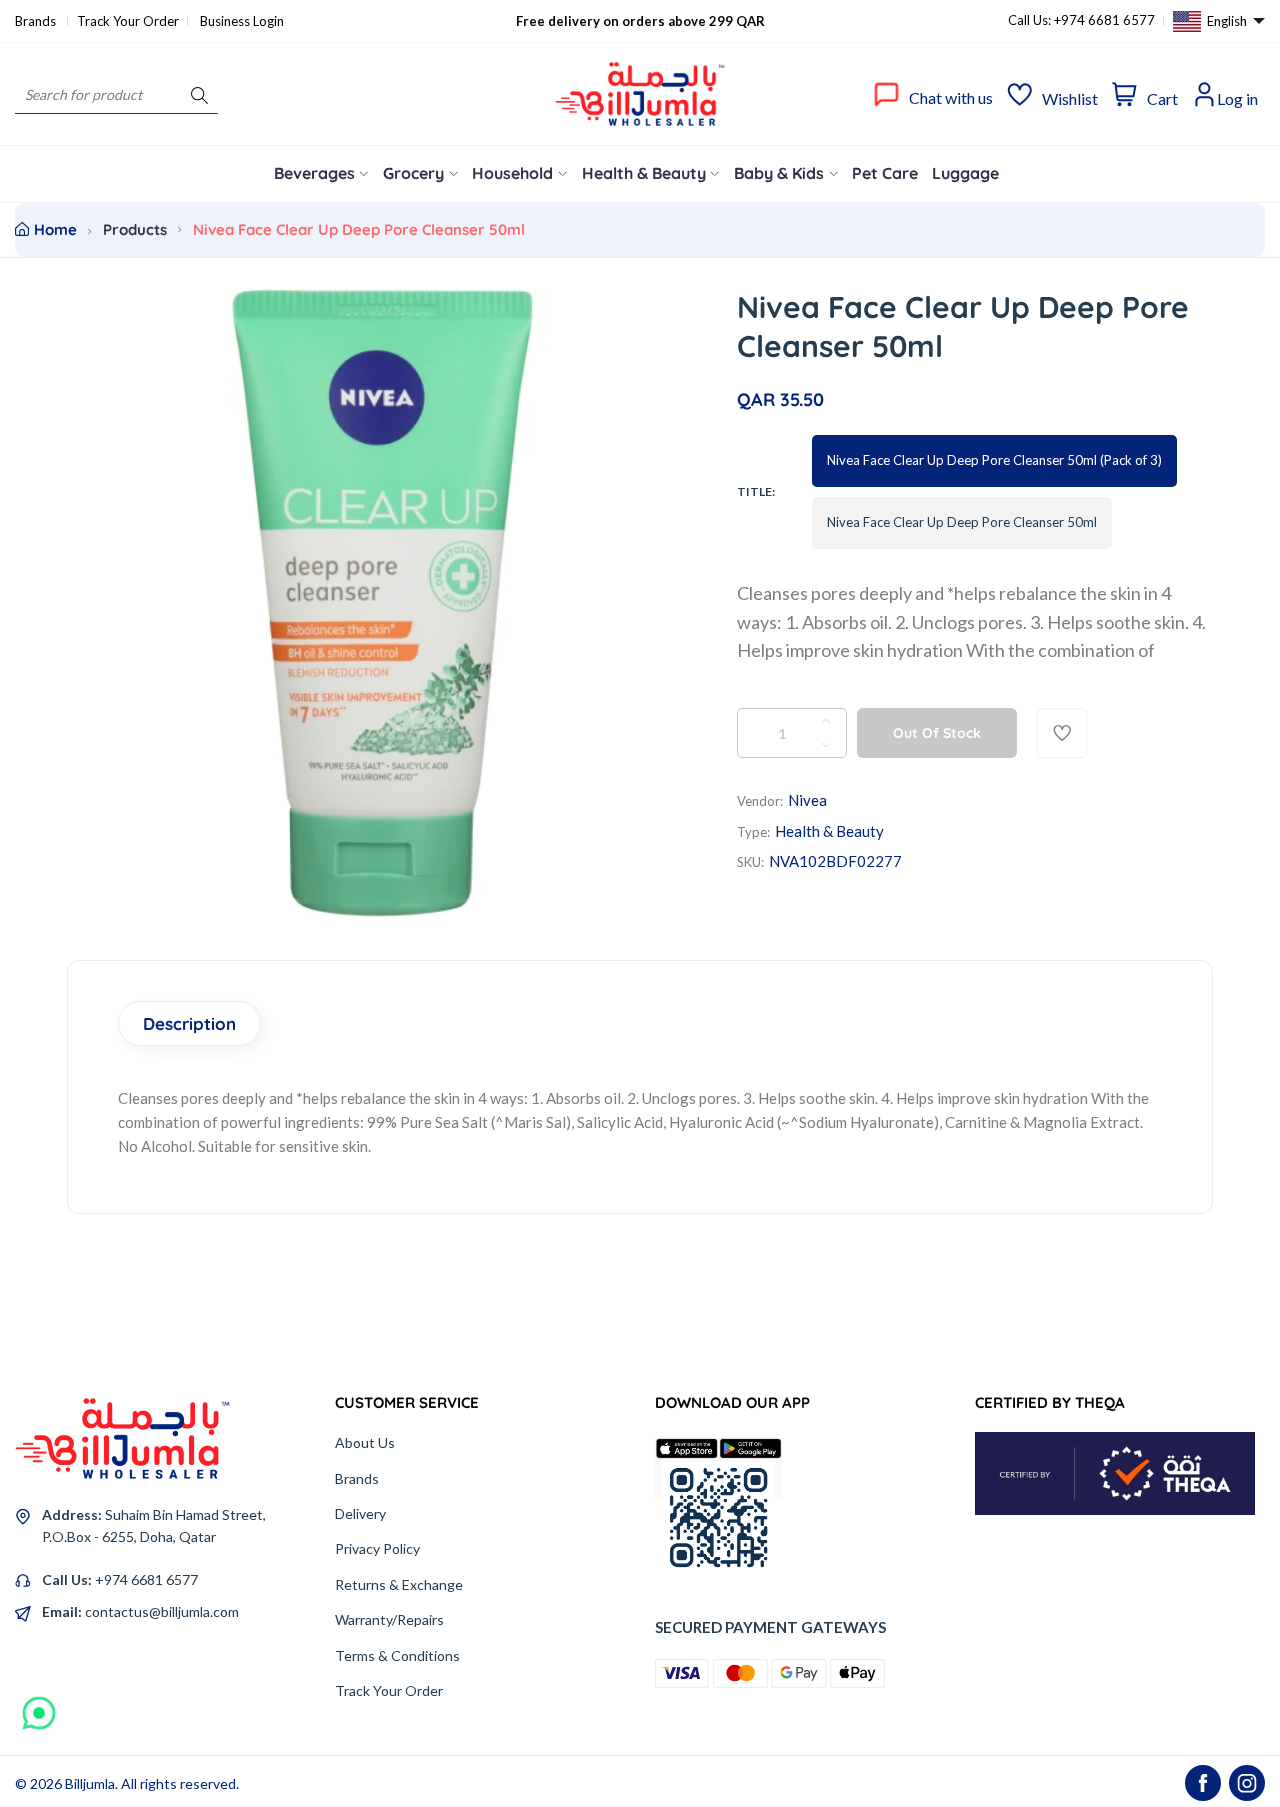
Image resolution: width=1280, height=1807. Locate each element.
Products (135, 229)
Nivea (807, 800)
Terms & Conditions (397, 1655)
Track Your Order (128, 21)
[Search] (199, 94)
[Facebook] (1203, 1783)
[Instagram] (1247, 1783)
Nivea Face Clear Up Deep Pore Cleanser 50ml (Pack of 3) (994, 460)
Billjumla (90, 1783)
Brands (37, 21)
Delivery (360, 1513)
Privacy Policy (377, 1548)
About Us (365, 1442)
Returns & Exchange (399, 1584)
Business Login (242, 21)
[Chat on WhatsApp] (39, 1706)
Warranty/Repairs (389, 1619)
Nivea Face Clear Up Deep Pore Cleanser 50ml (962, 522)
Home (55, 229)
